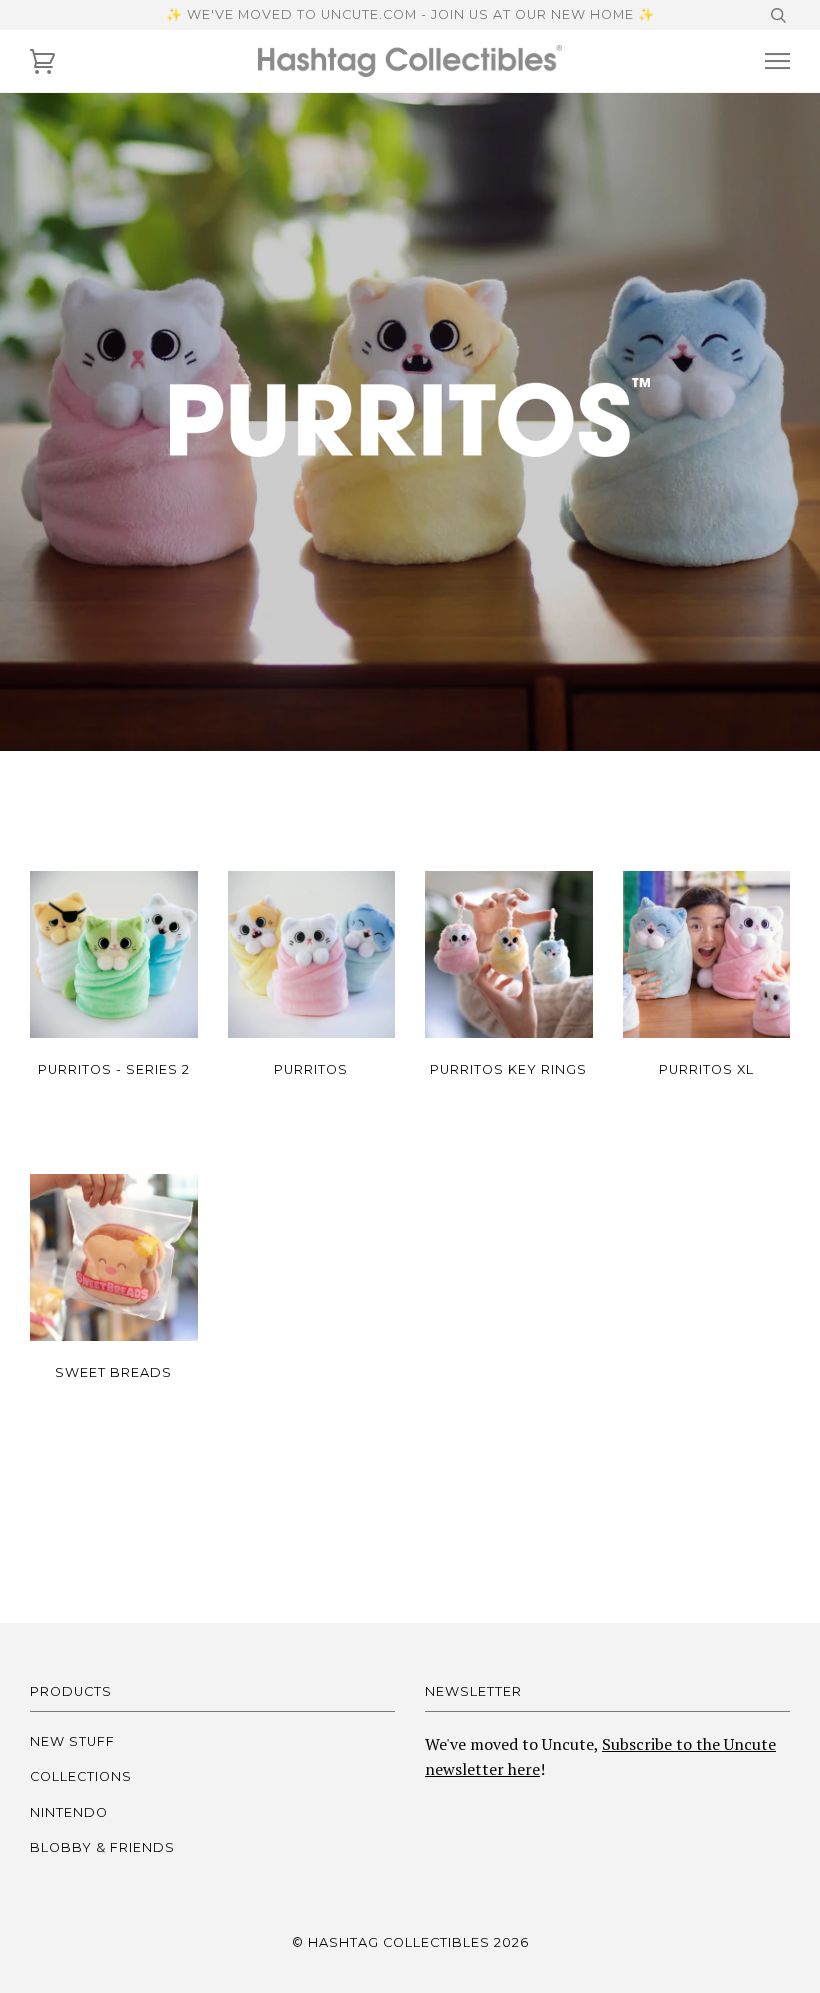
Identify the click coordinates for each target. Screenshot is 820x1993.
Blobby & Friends (102, 1847)
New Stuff (72, 1741)
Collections (81, 1776)
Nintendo (69, 1812)
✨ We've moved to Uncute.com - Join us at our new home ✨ (410, 14)
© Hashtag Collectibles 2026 (410, 1942)
